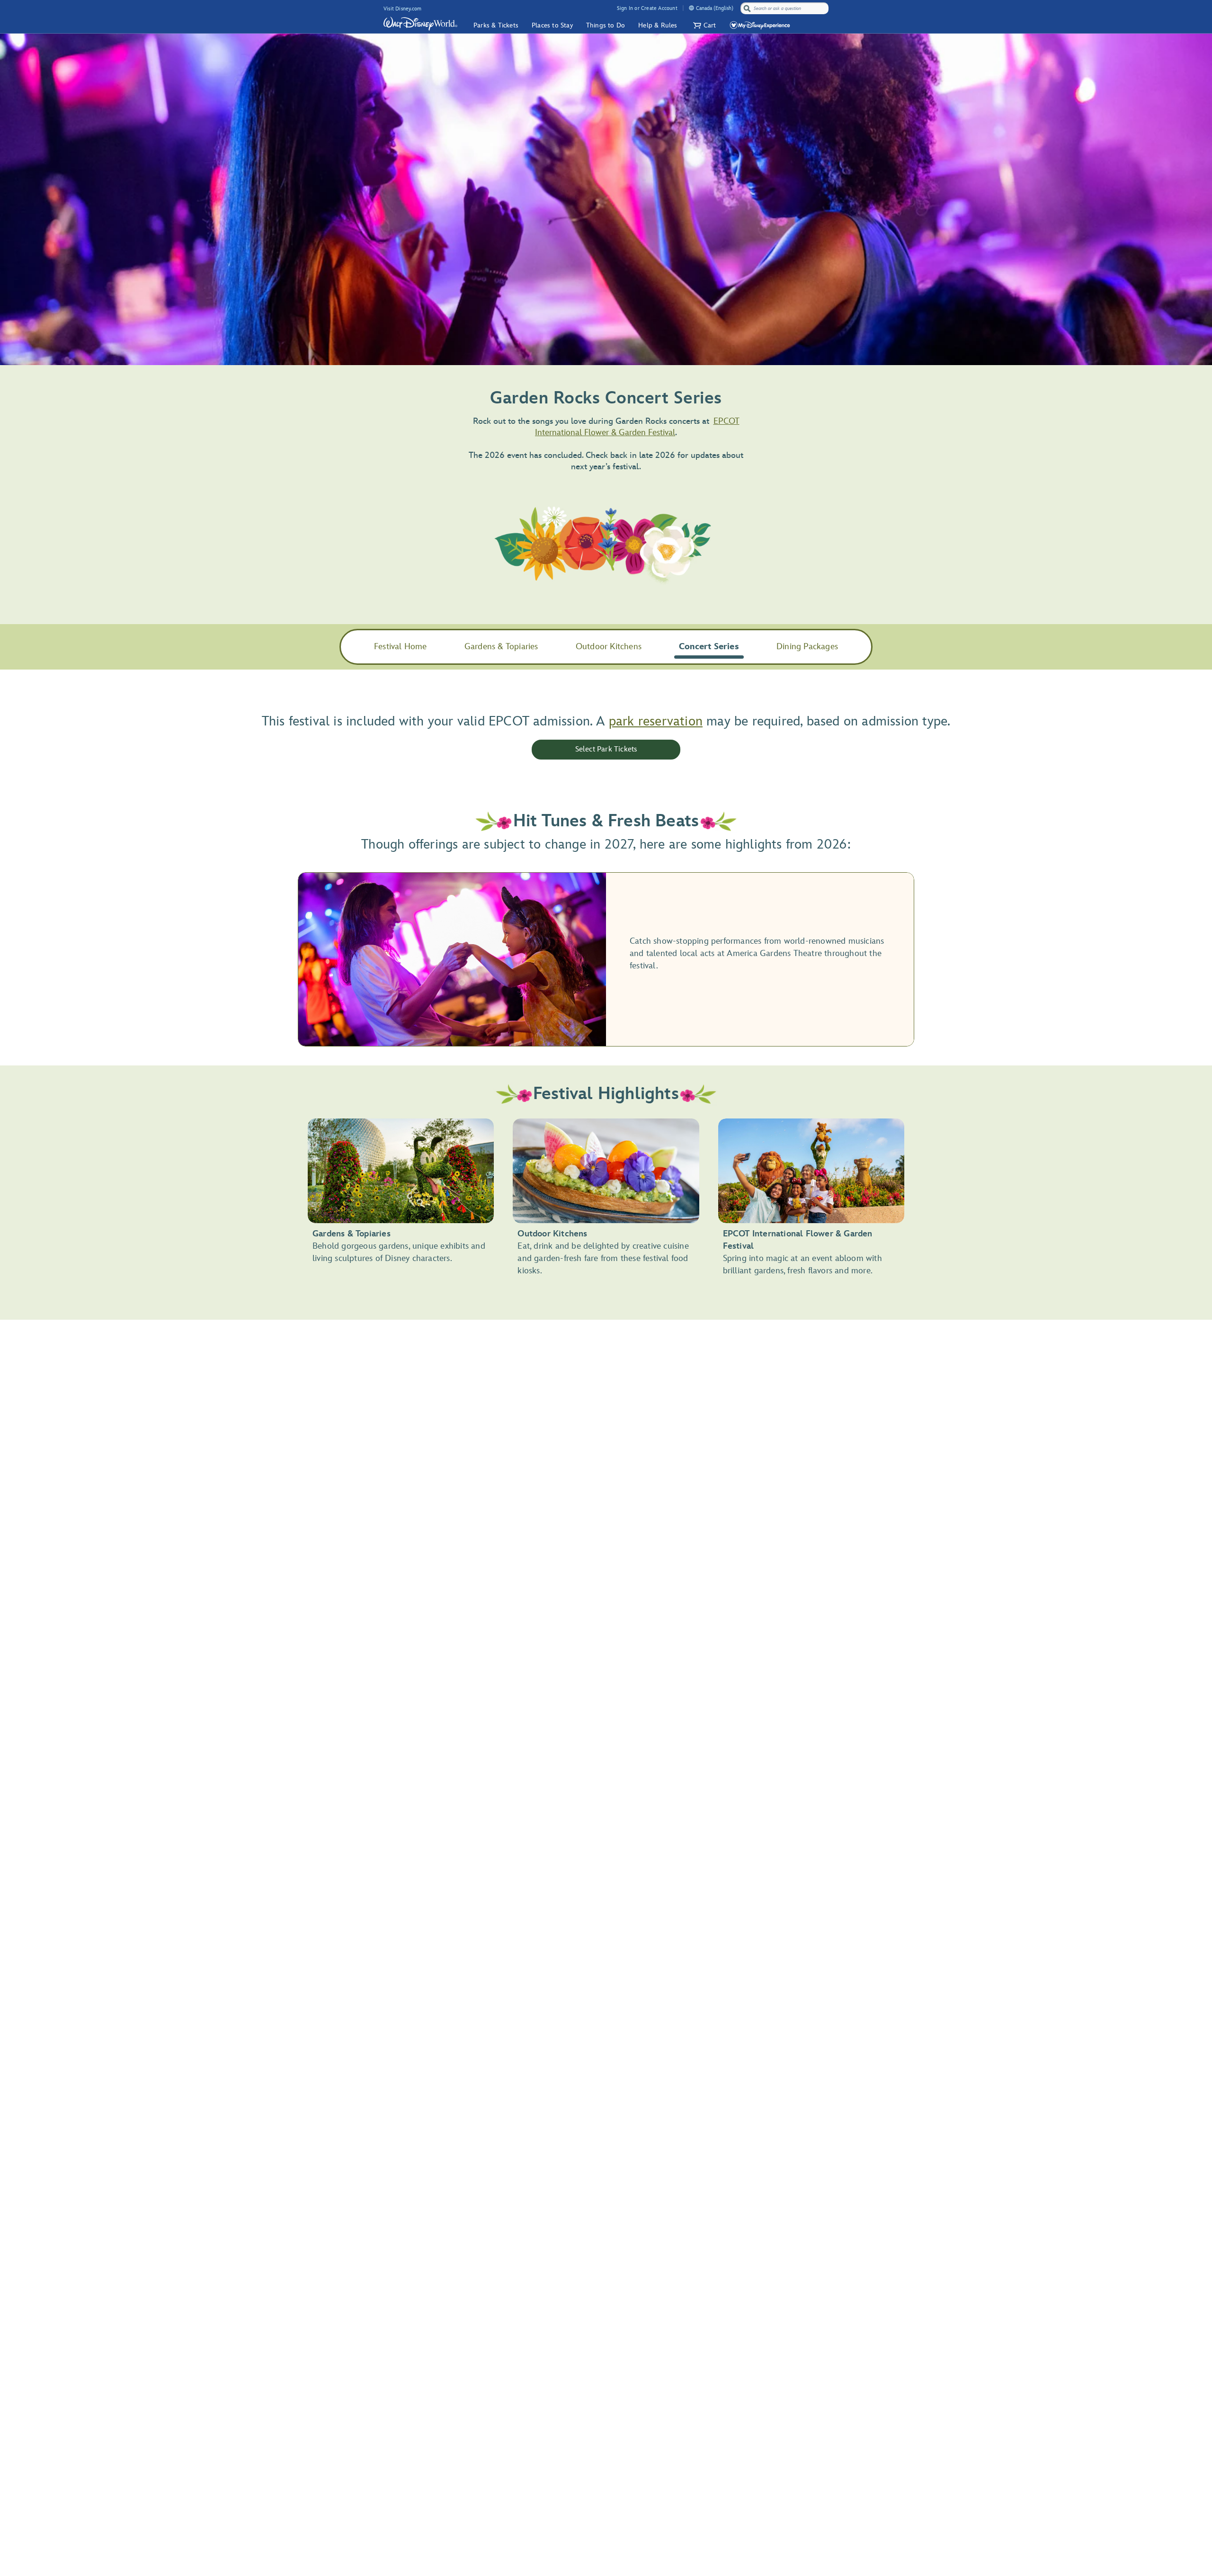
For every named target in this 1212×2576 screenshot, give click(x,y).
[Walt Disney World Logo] (420, 24)
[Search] (747, 8)
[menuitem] (691, 8)
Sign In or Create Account (647, 8)
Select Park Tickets (606, 749)
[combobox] (785, 9)
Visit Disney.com (402, 9)
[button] (704, 25)
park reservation (656, 721)
